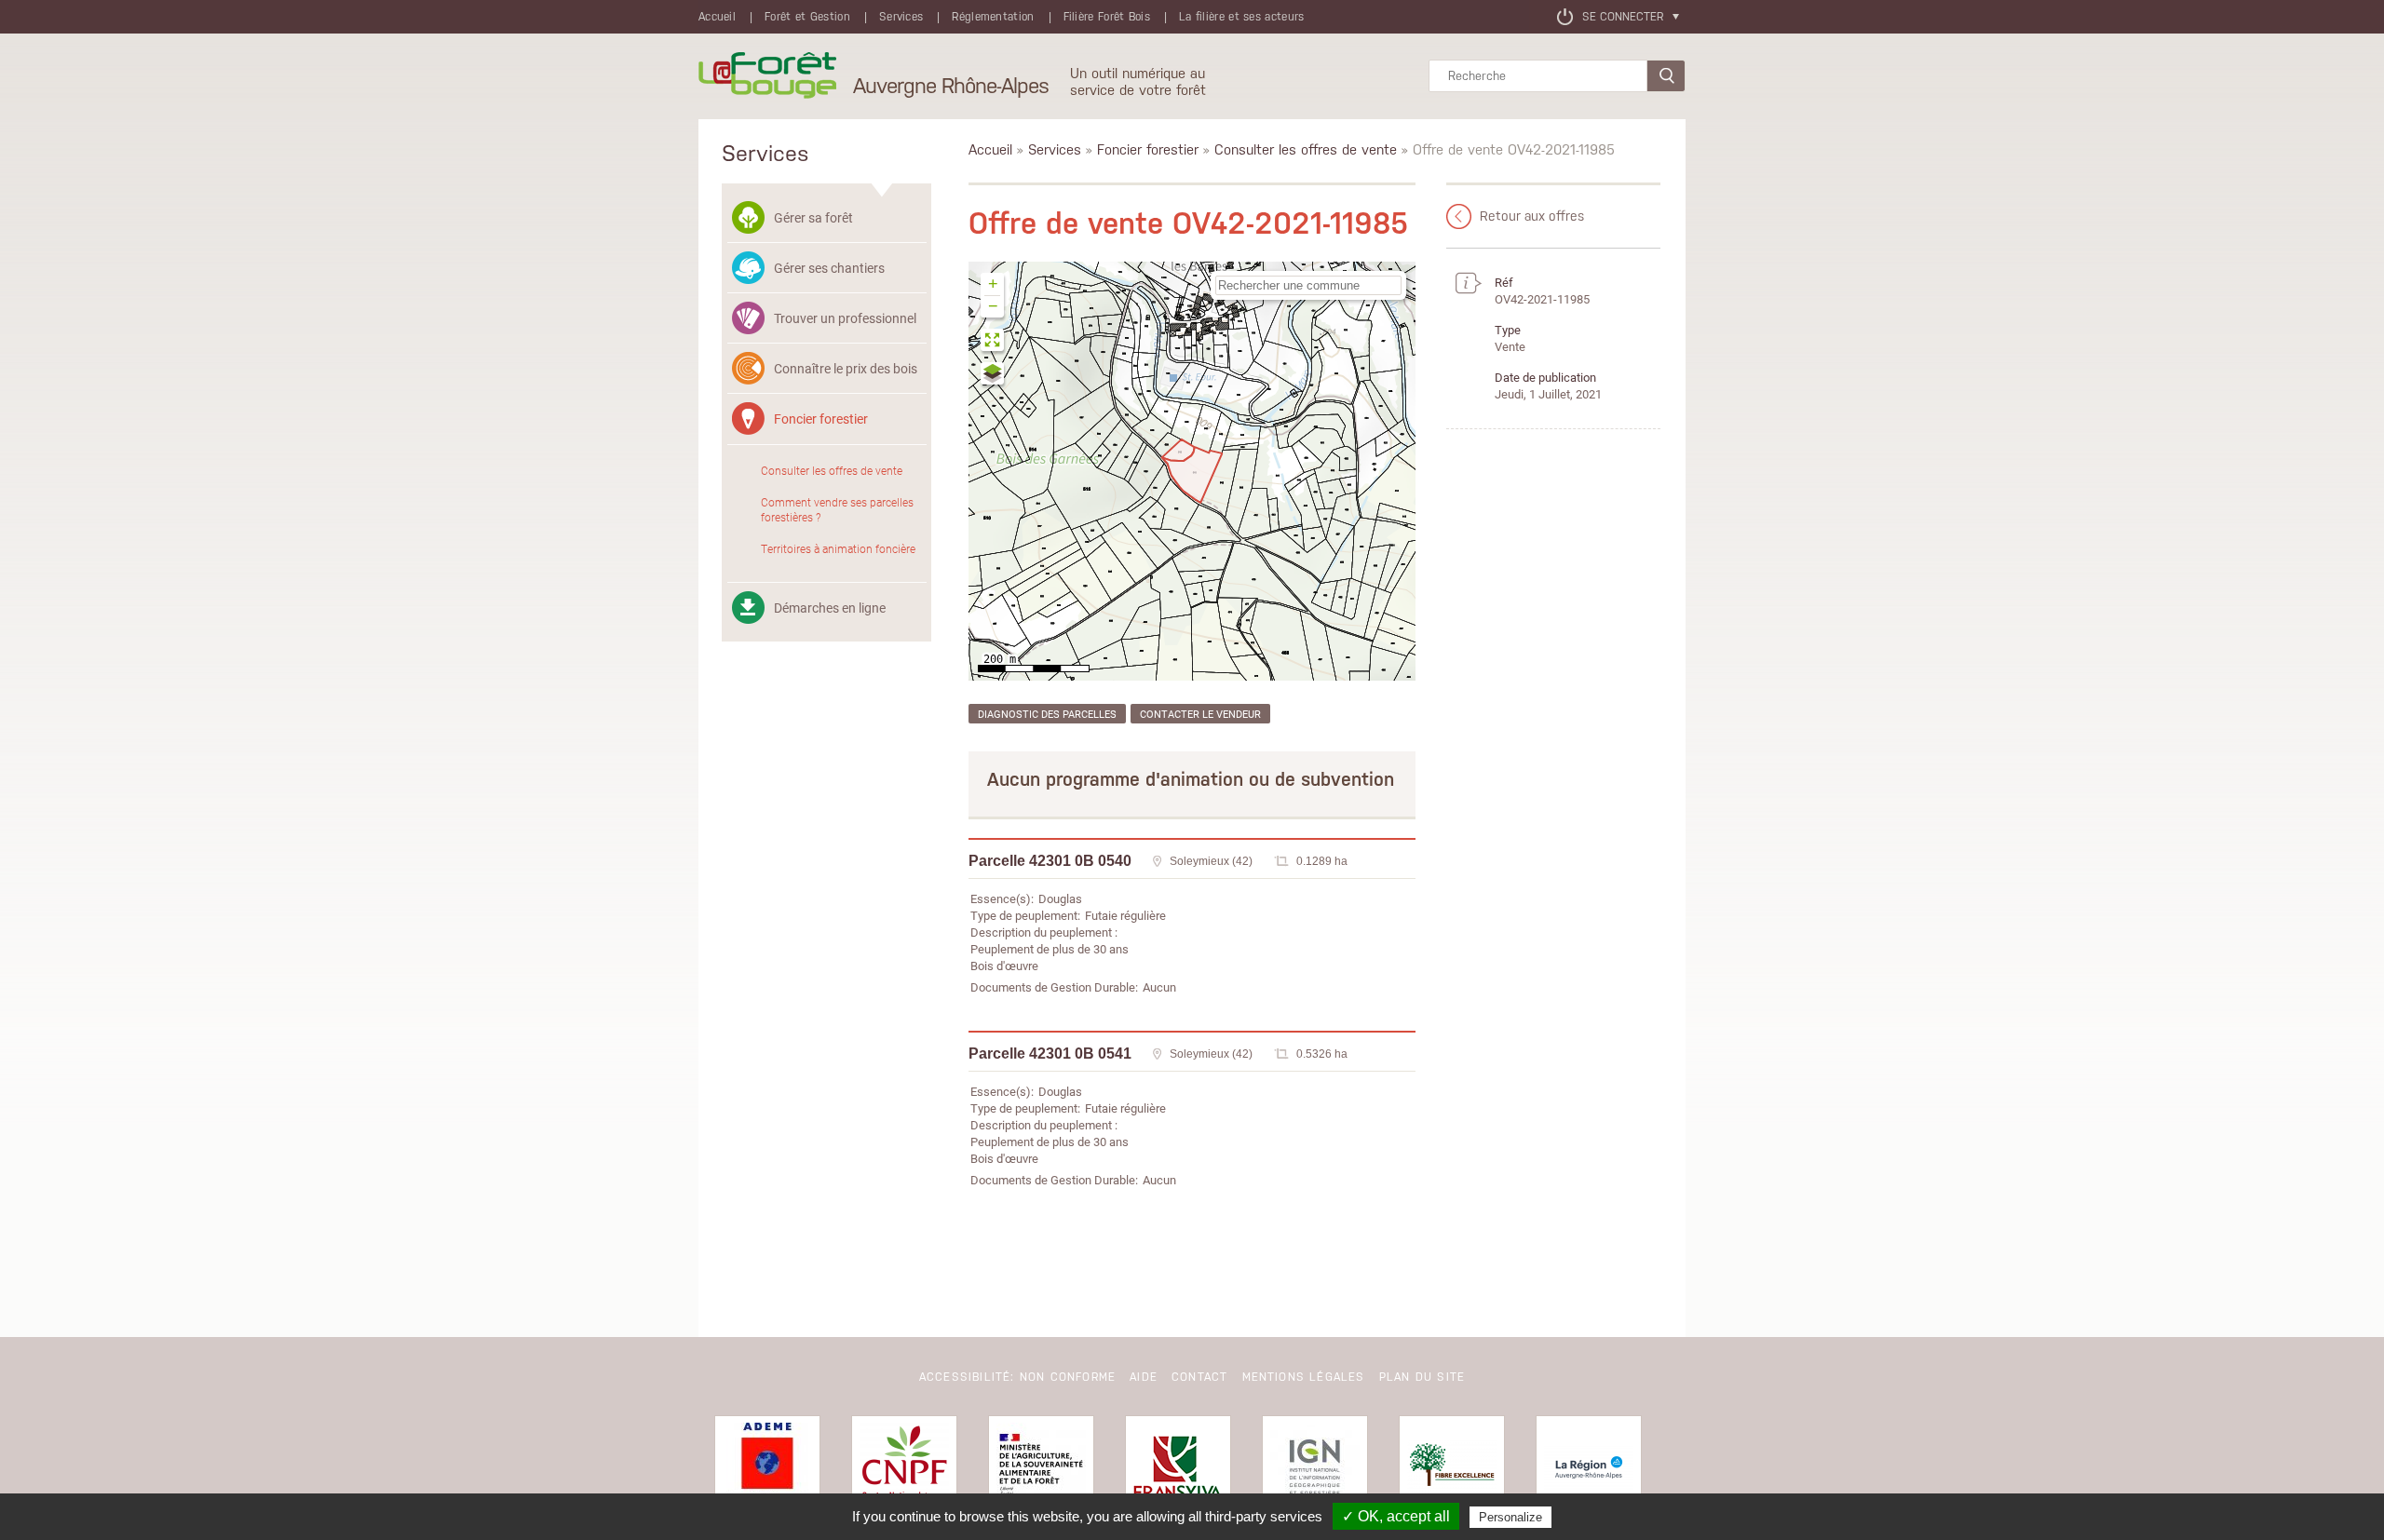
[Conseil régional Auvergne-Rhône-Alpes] (1589, 1468)
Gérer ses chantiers (829, 268)
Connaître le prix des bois (846, 368)
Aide (1144, 1377)
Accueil (717, 17)
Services (901, 17)
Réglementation (993, 17)
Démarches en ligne (830, 608)
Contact (1199, 1377)
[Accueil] (767, 76)
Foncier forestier (821, 419)
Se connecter (1623, 17)
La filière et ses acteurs (1242, 17)
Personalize (1510, 1517)
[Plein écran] (993, 342)
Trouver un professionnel (845, 318)
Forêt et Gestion (807, 17)
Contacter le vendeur (1200, 714)
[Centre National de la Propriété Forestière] (904, 1468)
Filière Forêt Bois (1107, 17)
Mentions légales (1304, 1377)
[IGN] (1315, 1468)
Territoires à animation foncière (838, 548)
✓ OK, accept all (1396, 1516)
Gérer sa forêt (813, 217)
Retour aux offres (1532, 216)
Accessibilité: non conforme (1017, 1377)
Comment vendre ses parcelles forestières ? (837, 509)
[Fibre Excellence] (1452, 1468)
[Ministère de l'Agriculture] (1041, 1468)
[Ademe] (767, 1468)
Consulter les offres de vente (832, 470)
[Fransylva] (1178, 1468)
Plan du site (1422, 1377)
